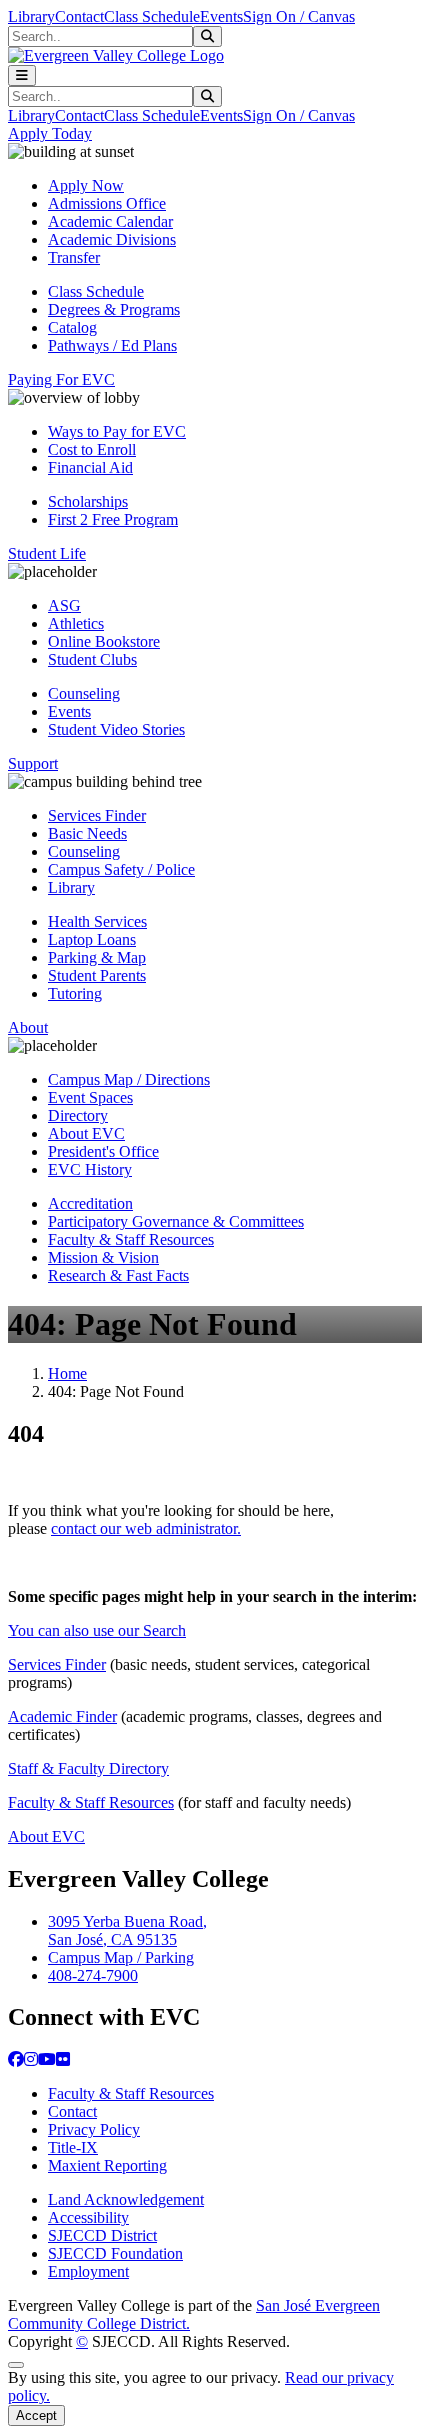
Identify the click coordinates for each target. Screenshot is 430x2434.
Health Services (97, 921)
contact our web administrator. (146, 1528)
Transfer (74, 257)
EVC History (90, 1169)
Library (31, 16)
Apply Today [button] (50, 133)
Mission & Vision (103, 1257)
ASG (64, 605)
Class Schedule (152, 16)
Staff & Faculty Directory (88, 1768)
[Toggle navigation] (22, 75)
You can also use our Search (97, 1630)
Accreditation (90, 1203)
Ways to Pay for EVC (117, 431)
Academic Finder (62, 1716)
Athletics (76, 623)
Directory (78, 1115)
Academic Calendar (110, 221)
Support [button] (33, 763)
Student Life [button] (47, 553)
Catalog (72, 327)
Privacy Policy (94, 2129)
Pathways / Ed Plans (112, 345)
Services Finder (97, 815)
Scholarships (88, 501)
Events (221, 16)
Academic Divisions (112, 239)
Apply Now (86, 185)
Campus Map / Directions (129, 1079)
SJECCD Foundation (115, 2253)
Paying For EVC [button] (61, 379)
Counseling (84, 693)
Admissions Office (107, 203)
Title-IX (73, 2147)
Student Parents (97, 975)
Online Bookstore (104, 641)
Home (67, 1373)
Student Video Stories (116, 729)
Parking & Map (97, 957)
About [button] (28, 1027)
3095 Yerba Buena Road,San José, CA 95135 (127, 1930)
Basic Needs (87, 833)
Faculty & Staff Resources (131, 1239)
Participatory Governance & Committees (176, 1221)
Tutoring (75, 993)
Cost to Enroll (92, 449)
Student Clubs (92, 659)
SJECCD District (102, 2235)
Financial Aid (90, 467)
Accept (36, 2415)
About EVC (86, 1133)
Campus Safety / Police (121, 869)
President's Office (103, 1151)
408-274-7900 (93, 1975)
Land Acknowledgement (126, 2199)
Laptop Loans (92, 939)
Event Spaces (90, 1097)
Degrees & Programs (114, 309)
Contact (79, 16)
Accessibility (88, 2217)
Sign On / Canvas (299, 16)
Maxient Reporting (107, 2165)
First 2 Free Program (113, 519)
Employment (88, 2271)
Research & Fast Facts (118, 1275)
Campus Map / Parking (121, 1957)
